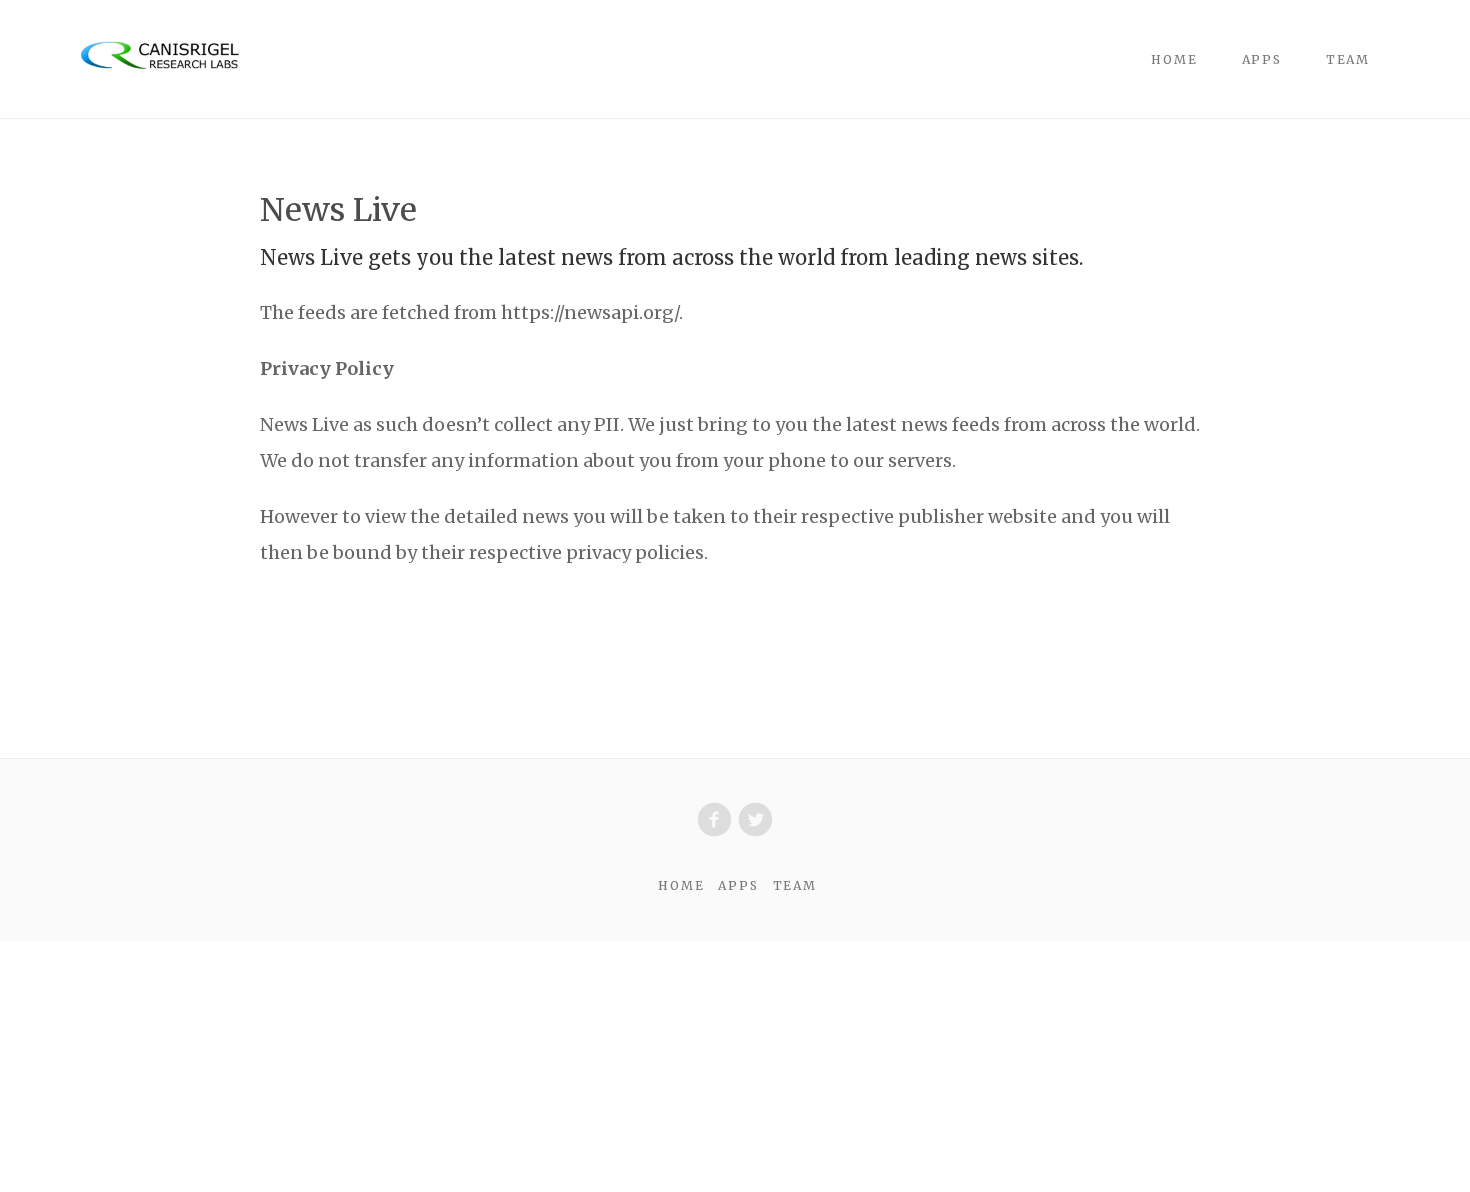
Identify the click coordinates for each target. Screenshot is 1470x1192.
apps (1262, 59)
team (1348, 59)
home (1174, 59)
